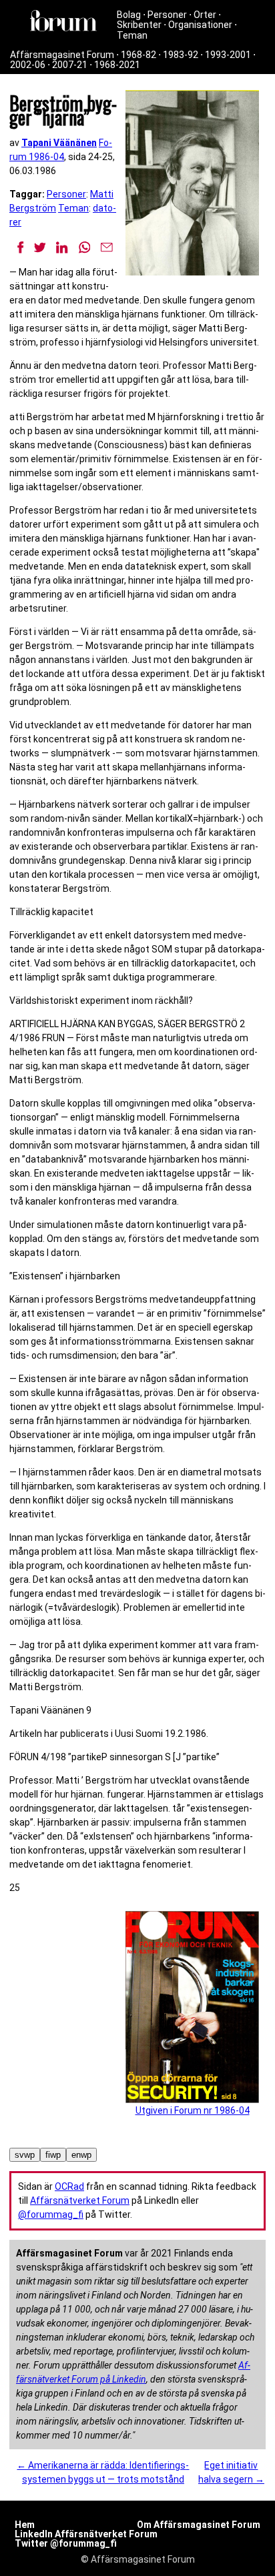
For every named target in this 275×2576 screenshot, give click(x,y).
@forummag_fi (51, 2214)
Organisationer (200, 25)
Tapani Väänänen (59, 143)
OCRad (69, 2186)
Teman (132, 35)
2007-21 (70, 65)
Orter (205, 15)
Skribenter (139, 25)
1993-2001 (228, 55)
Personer (167, 15)
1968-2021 (117, 65)
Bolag (129, 15)
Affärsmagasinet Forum (62, 55)
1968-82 (139, 55)
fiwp (53, 2155)
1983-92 (181, 55)
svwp (25, 2155)
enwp (81, 2155)
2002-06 (28, 65)
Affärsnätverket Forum (80, 2200)
